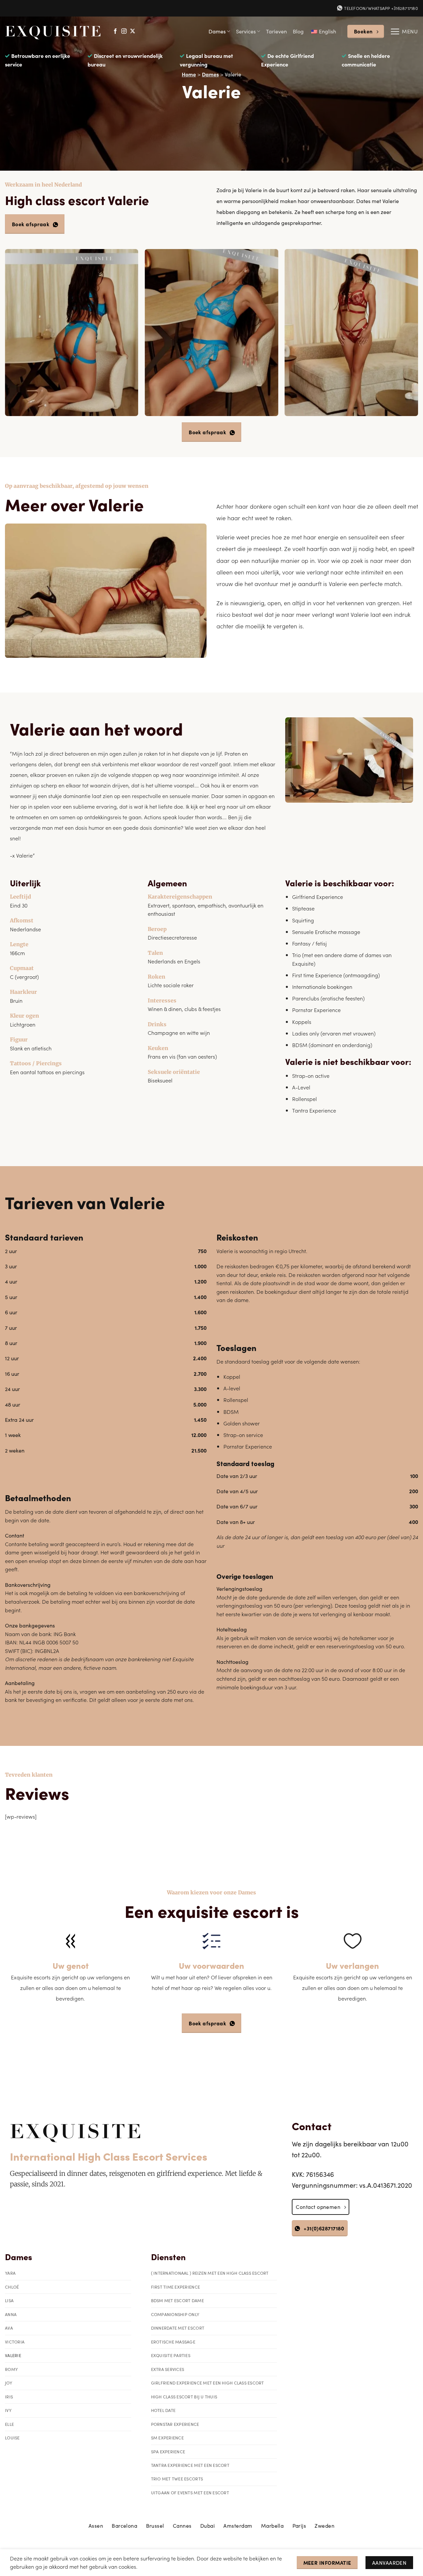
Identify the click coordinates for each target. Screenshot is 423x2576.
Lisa (9, 2300)
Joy (9, 2383)
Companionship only (175, 2314)
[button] (404, 31)
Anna (11, 2314)
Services (246, 31)
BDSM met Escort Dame (177, 2300)
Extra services (168, 2369)
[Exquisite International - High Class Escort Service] (53, 31)
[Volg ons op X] (133, 31)
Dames (217, 31)
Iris (9, 2397)
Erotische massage (173, 2342)
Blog (298, 31)
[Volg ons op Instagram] (124, 31)
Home (189, 74)
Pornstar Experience (175, 2424)
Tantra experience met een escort (190, 2465)
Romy (11, 2369)
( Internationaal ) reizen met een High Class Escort (210, 2273)
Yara (10, 2273)
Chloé (12, 2287)
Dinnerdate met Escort (178, 2328)
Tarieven (276, 31)
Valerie (13, 2355)
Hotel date (163, 2410)
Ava (9, 2328)
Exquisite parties (171, 2355)
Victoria (15, 2342)
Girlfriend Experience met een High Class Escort (208, 2383)
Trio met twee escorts (177, 2479)
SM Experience (167, 2438)
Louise (12, 2438)
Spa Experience (168, 2451)
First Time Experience (175, 2287)
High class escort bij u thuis (184, 2397)
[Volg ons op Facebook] (115, 31)
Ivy (8, 2410)
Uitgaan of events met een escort (190, 2492)
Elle (9, 2424)
